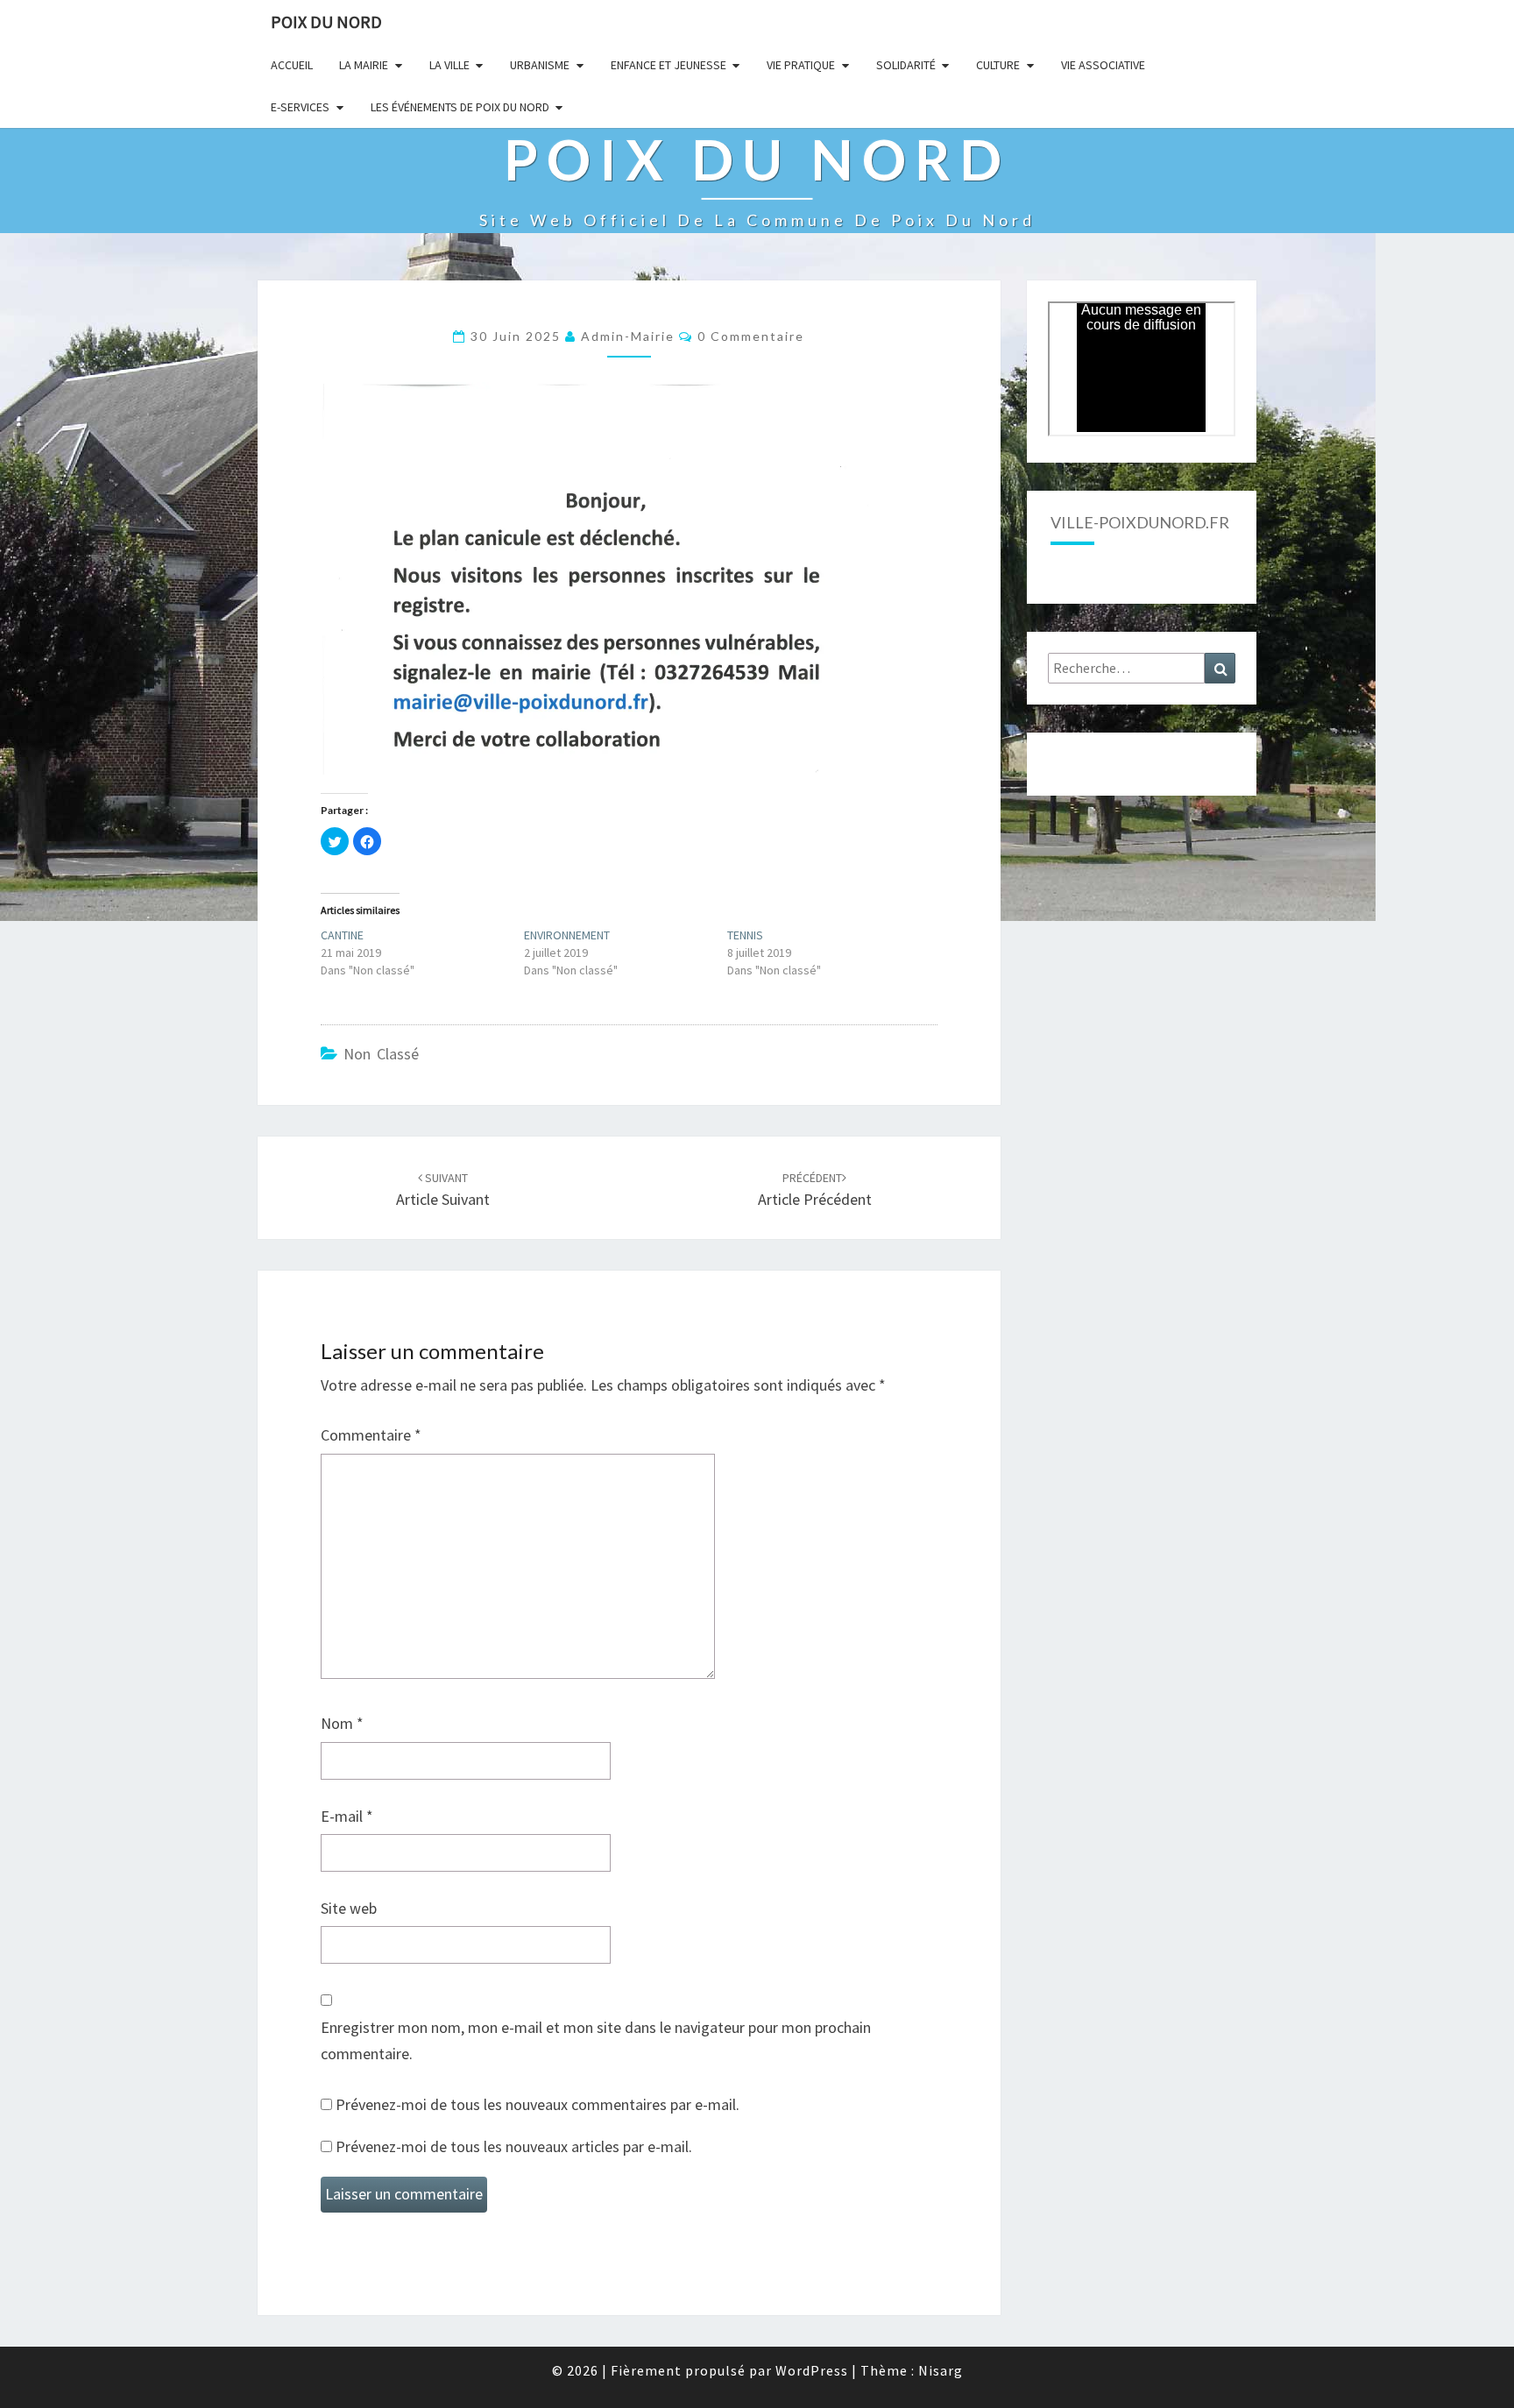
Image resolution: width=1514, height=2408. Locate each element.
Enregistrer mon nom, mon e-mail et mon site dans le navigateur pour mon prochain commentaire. (596, 2041)
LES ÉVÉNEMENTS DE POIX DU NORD (460, 107)
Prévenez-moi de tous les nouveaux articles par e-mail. (514, 2146)
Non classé (381, 1054)
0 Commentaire (751, 336)
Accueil (292, 65)
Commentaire (371, 1435)
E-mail (347, 1816)
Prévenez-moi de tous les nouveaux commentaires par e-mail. (538, 2104)
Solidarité (906, 65)
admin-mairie (628, 336)
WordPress (812, 2370)
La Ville (449, 65)
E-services (300, 107)
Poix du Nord (326, 21)
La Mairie (364, 65)
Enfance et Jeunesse (669, 65)
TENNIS (745, 935)
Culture (998, 65)
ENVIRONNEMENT (567, 935)
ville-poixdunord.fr (1140, 522)
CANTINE (342, 935)
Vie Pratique (801, 65)
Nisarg (941, 2370)
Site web (349, 1908)
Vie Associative (1103, 65)
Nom (342, 1723)
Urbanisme (540, 65)
